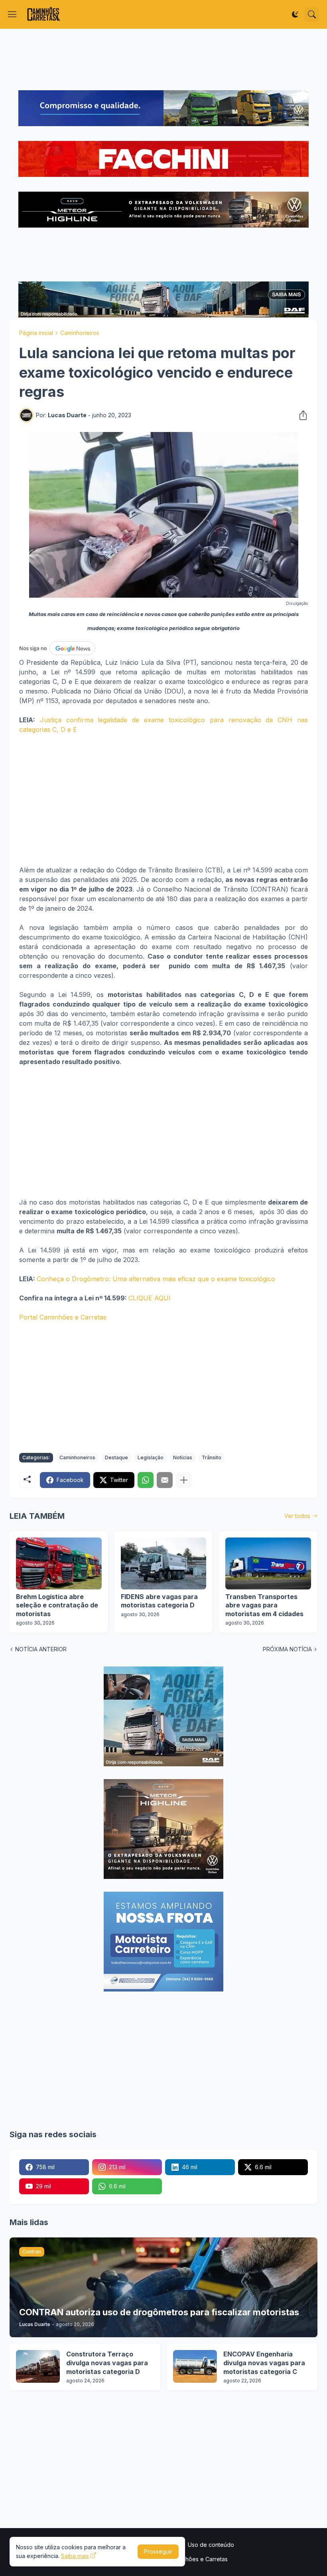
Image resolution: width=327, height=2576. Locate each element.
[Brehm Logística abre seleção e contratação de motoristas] (59, 1563)
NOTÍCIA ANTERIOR (41, 1649)
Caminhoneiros (80, 333)
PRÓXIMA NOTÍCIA (287, 1649)
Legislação (151, 1457)
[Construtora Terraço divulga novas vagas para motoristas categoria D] (38, 2366)
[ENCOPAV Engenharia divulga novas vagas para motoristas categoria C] (195, 2366)
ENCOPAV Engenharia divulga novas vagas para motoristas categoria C (264, 2363)
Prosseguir (158, 2551)
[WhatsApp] (146, 1480)
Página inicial (36, 333)
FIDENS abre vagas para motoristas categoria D (159, 1601)
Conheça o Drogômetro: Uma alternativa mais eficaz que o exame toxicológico (156, 1279)
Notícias (183, 1457)
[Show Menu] (12, 14)
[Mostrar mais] (184, 1480)
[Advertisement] (163, 59)
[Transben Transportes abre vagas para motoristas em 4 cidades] (268, 1563)
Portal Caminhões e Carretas (63, 1317)
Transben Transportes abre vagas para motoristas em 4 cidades (264, 1605)
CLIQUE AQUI (150, 1298)
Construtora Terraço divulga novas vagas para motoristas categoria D (107, 2363)
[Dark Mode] (295, 14)
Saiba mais (75, 2556)
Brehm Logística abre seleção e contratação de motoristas (57, 1605)
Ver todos (297, 1516)
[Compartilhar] (301, 415)
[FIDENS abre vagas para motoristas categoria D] (164, 1563)
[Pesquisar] (312, 14)
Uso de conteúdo (211, 2545)
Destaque (116, 1457)
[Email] (165, 1480)
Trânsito (212, 1457)
